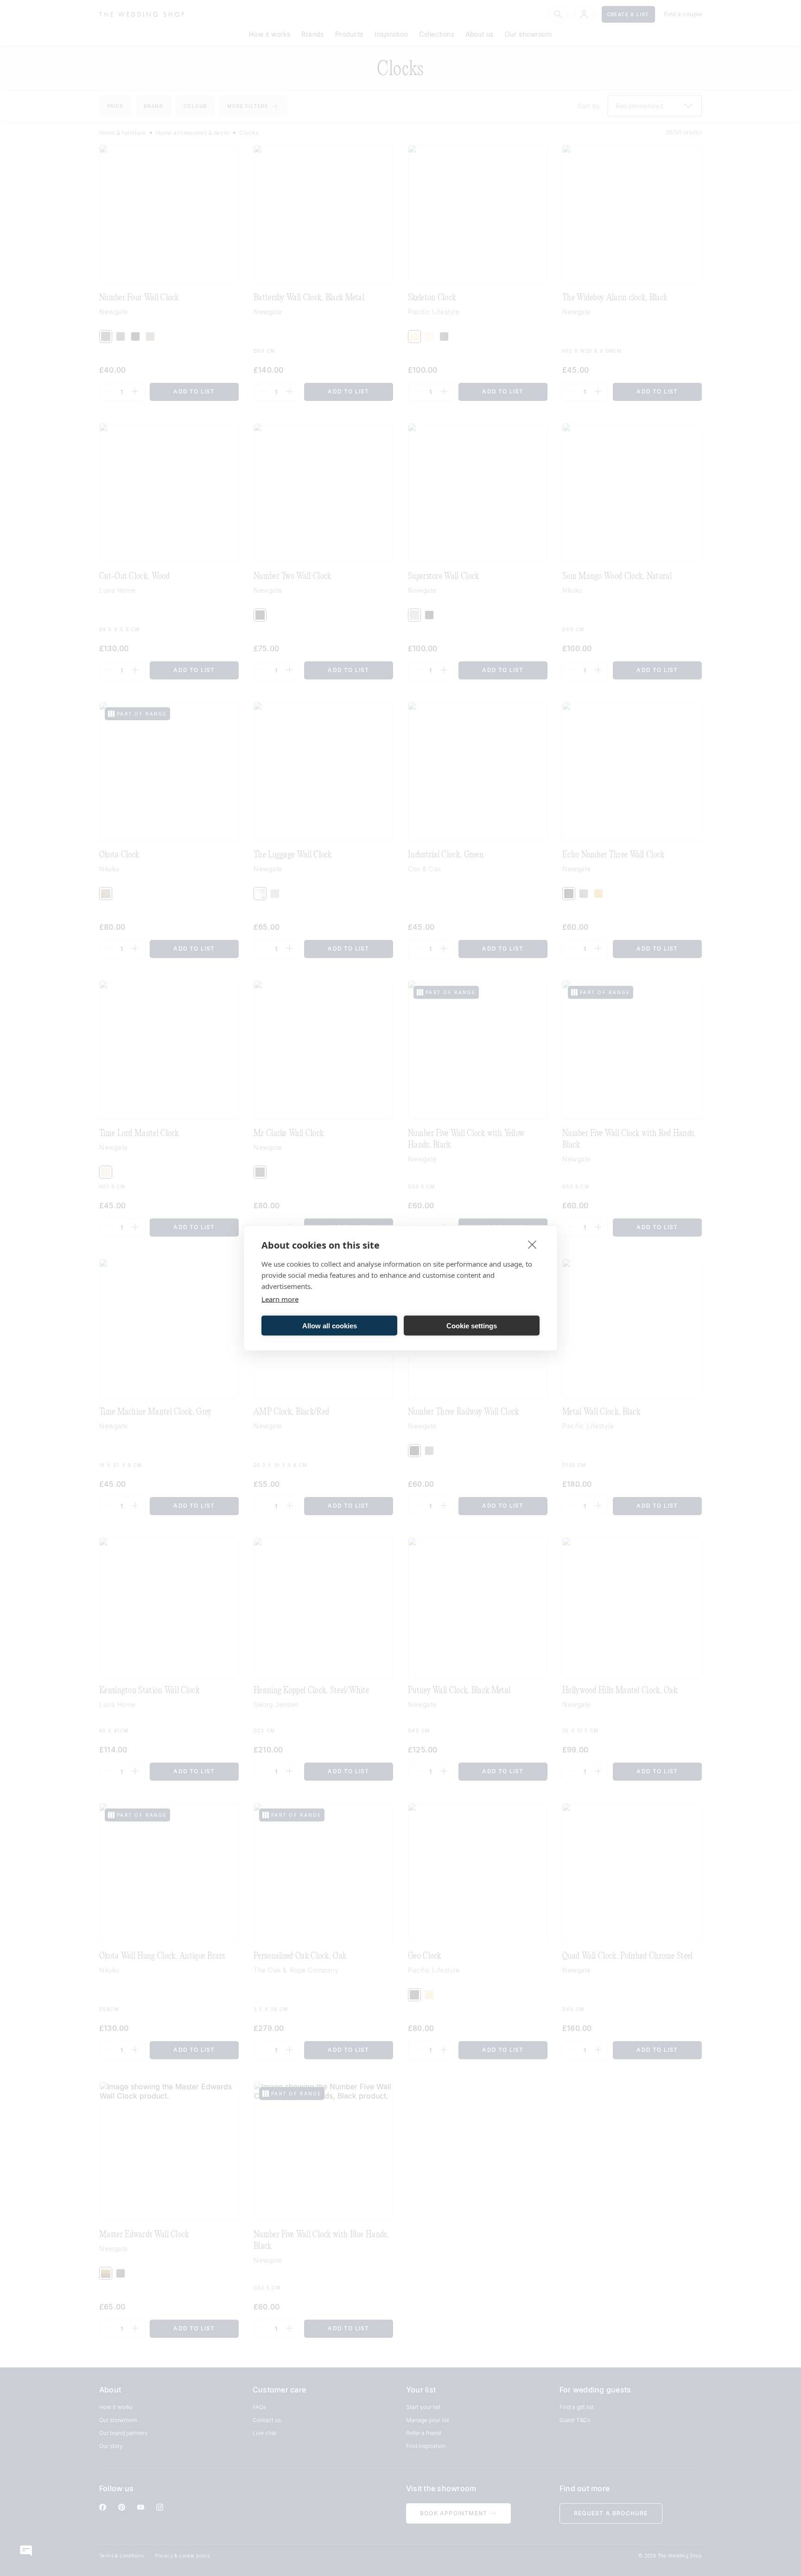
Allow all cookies (330, 1325)
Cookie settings (472, 1325)
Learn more (280, 1299)
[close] (532, 1244)
